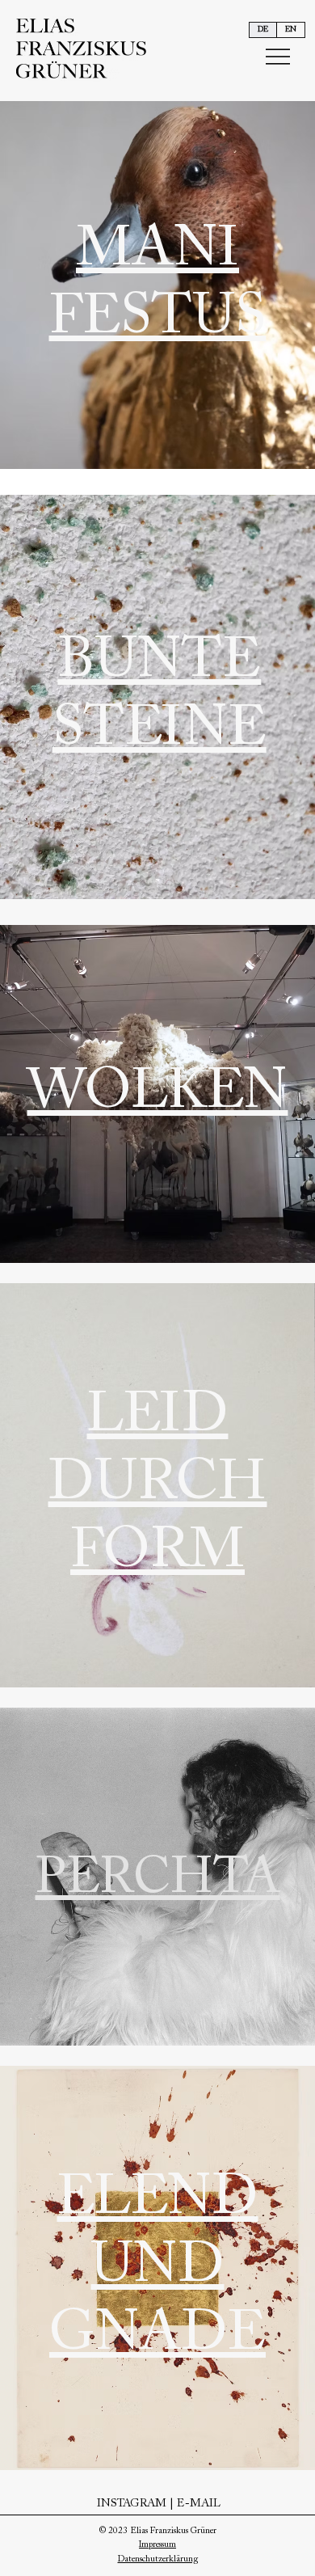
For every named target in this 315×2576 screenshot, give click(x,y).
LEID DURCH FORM (157, 1485)
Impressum (157, 2545)
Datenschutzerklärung (158, 2559)
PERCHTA (158, 1880)
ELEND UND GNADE (157, 2268)
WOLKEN (157, 1094)
